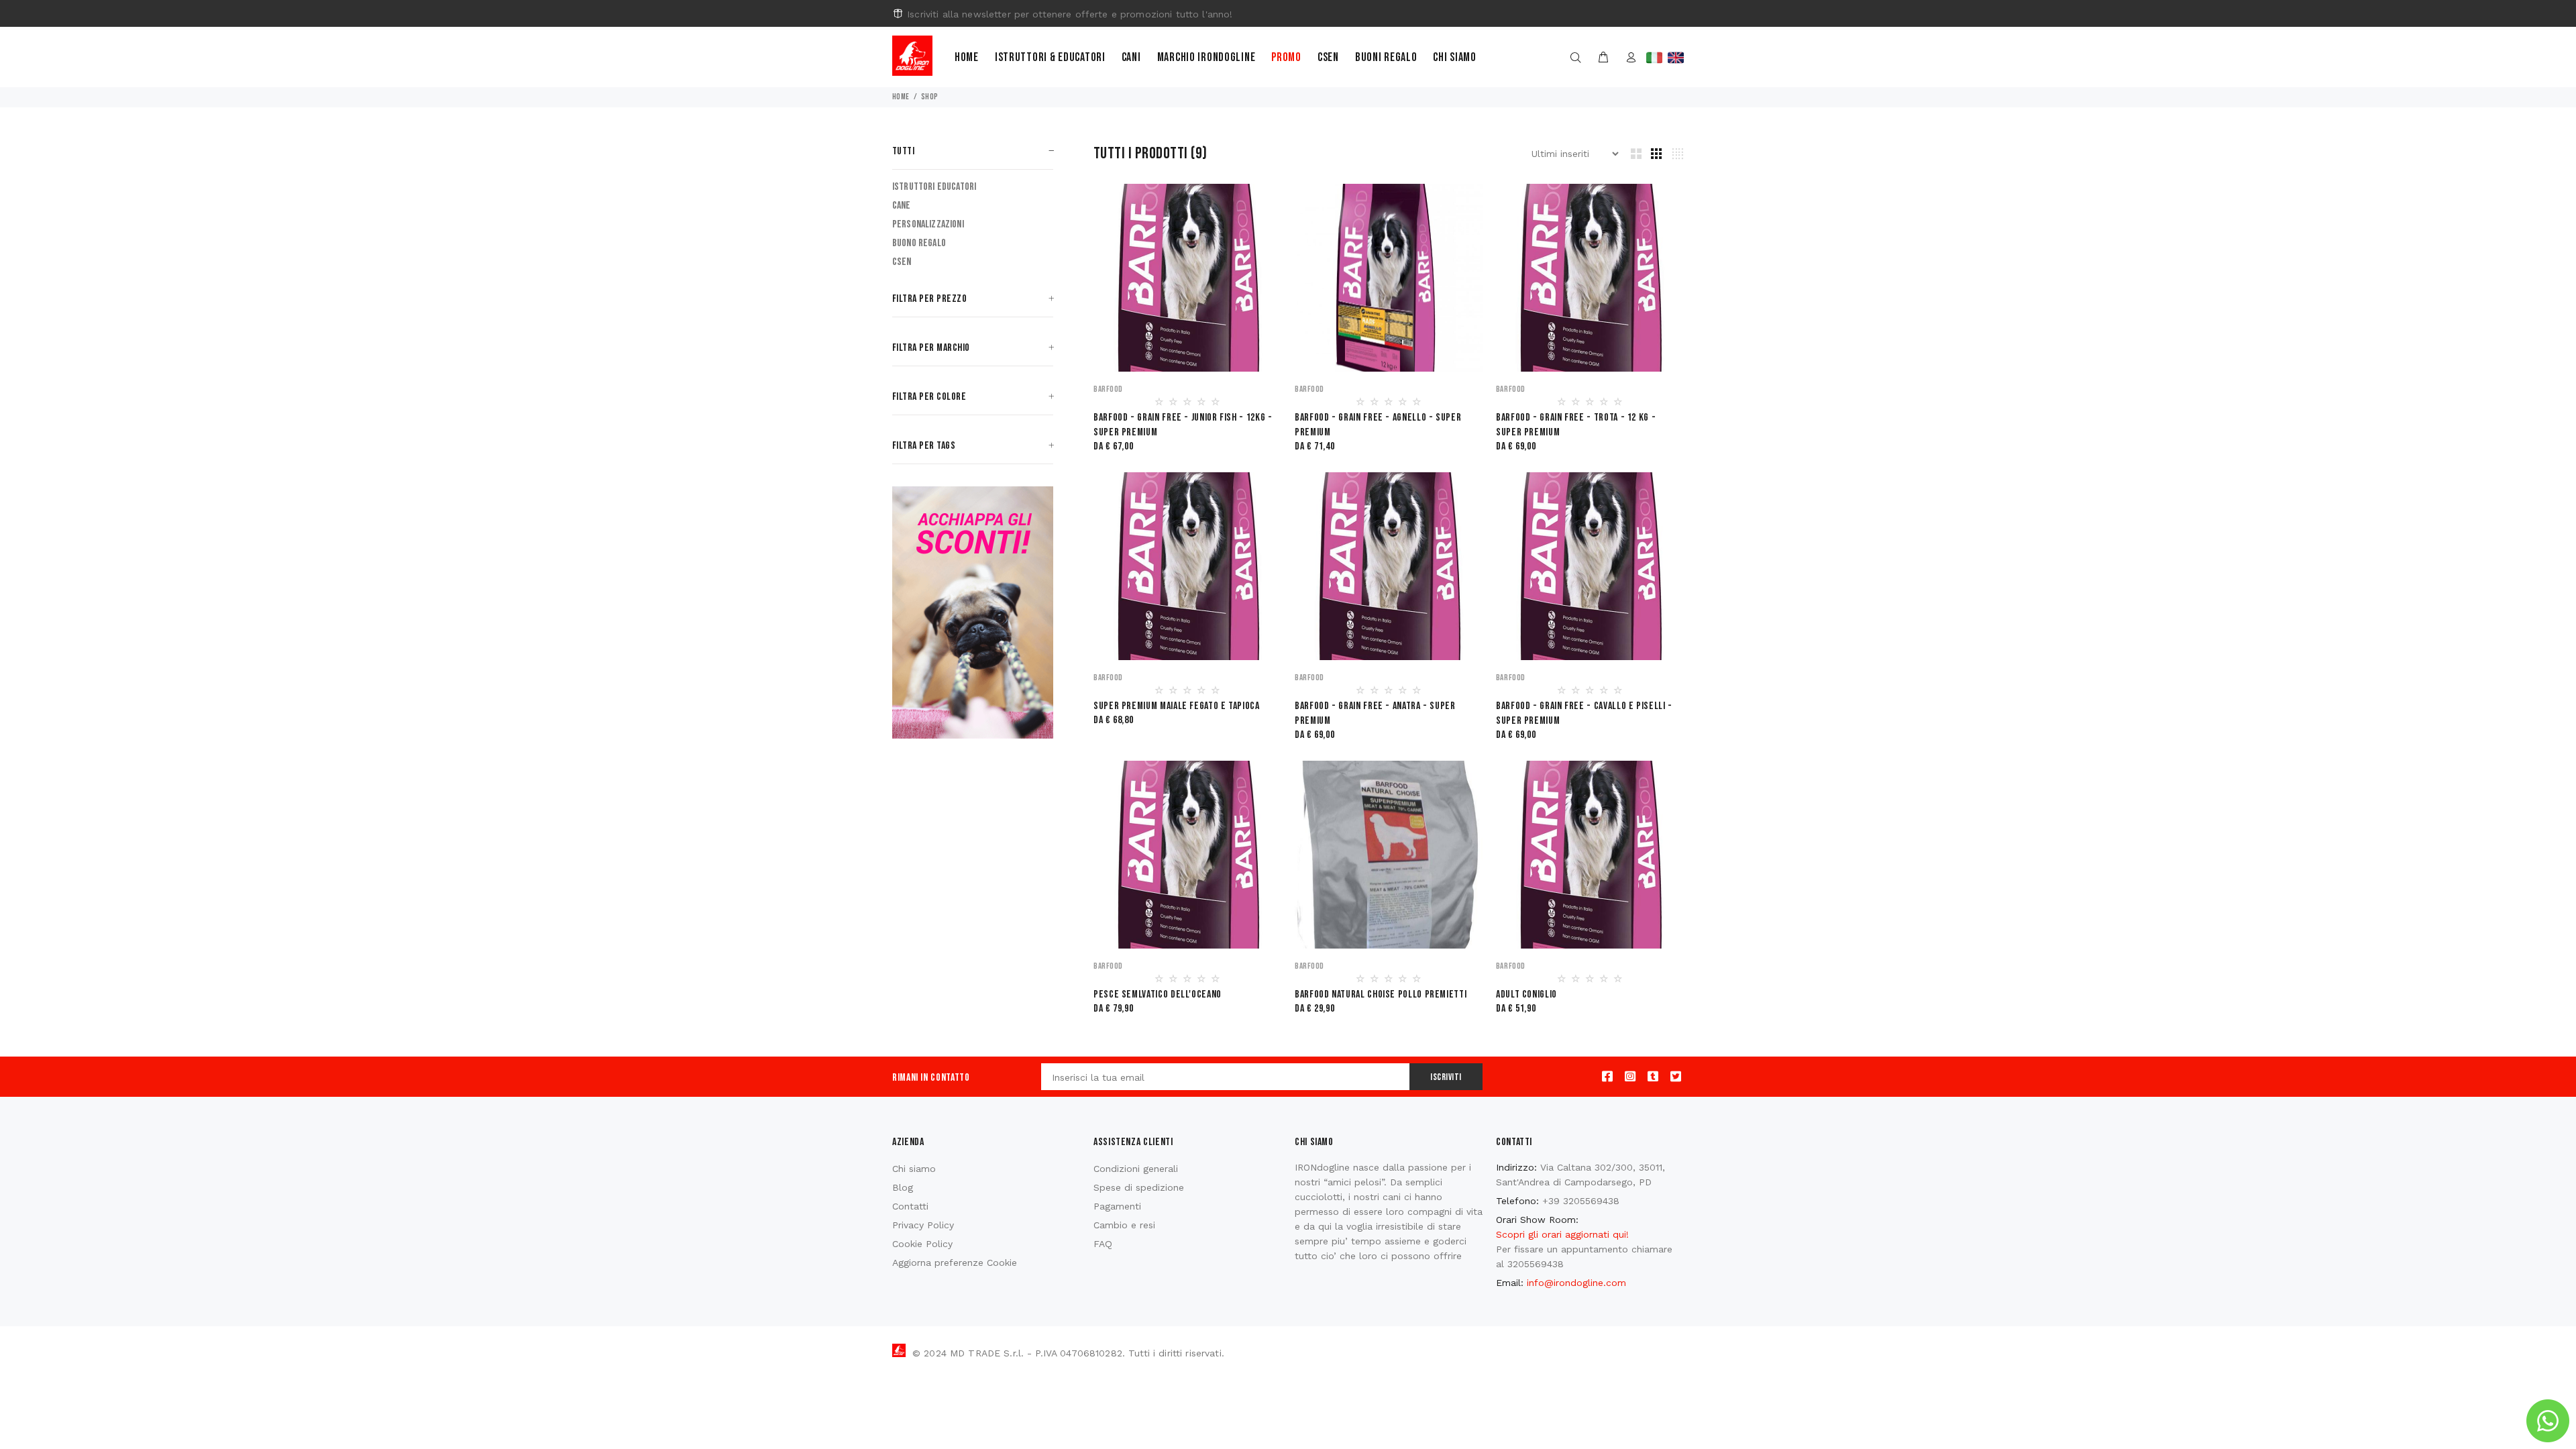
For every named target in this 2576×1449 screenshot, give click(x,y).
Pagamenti (1117, 1206)
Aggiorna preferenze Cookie (955, 1263)
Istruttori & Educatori (1050, 57)
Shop (930, 97)
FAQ (1103, 1244)
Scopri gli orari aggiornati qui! (1562, 1234)
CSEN (902, 262)
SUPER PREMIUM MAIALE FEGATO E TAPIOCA (1177, 706)
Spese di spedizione (1139, 1187)
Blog (903, 1187)
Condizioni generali (1136, 1169)
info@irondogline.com (1576, 1283)
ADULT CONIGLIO (1526, 995)
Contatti (910, 1206)
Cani (1131, 57)
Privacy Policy (923, 1225)
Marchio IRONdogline (1206, 57)
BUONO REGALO (919, 243)
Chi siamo (1454, 57)
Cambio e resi (1124, 1225)
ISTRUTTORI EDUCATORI (934, 187)
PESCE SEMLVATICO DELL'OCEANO (1158, 995)
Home (967, 57)
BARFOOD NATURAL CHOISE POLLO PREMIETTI (1381, 995)
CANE (902, 206)
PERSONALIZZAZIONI (928, 224)
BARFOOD (1108, 389)
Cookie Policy (922, 1244)
